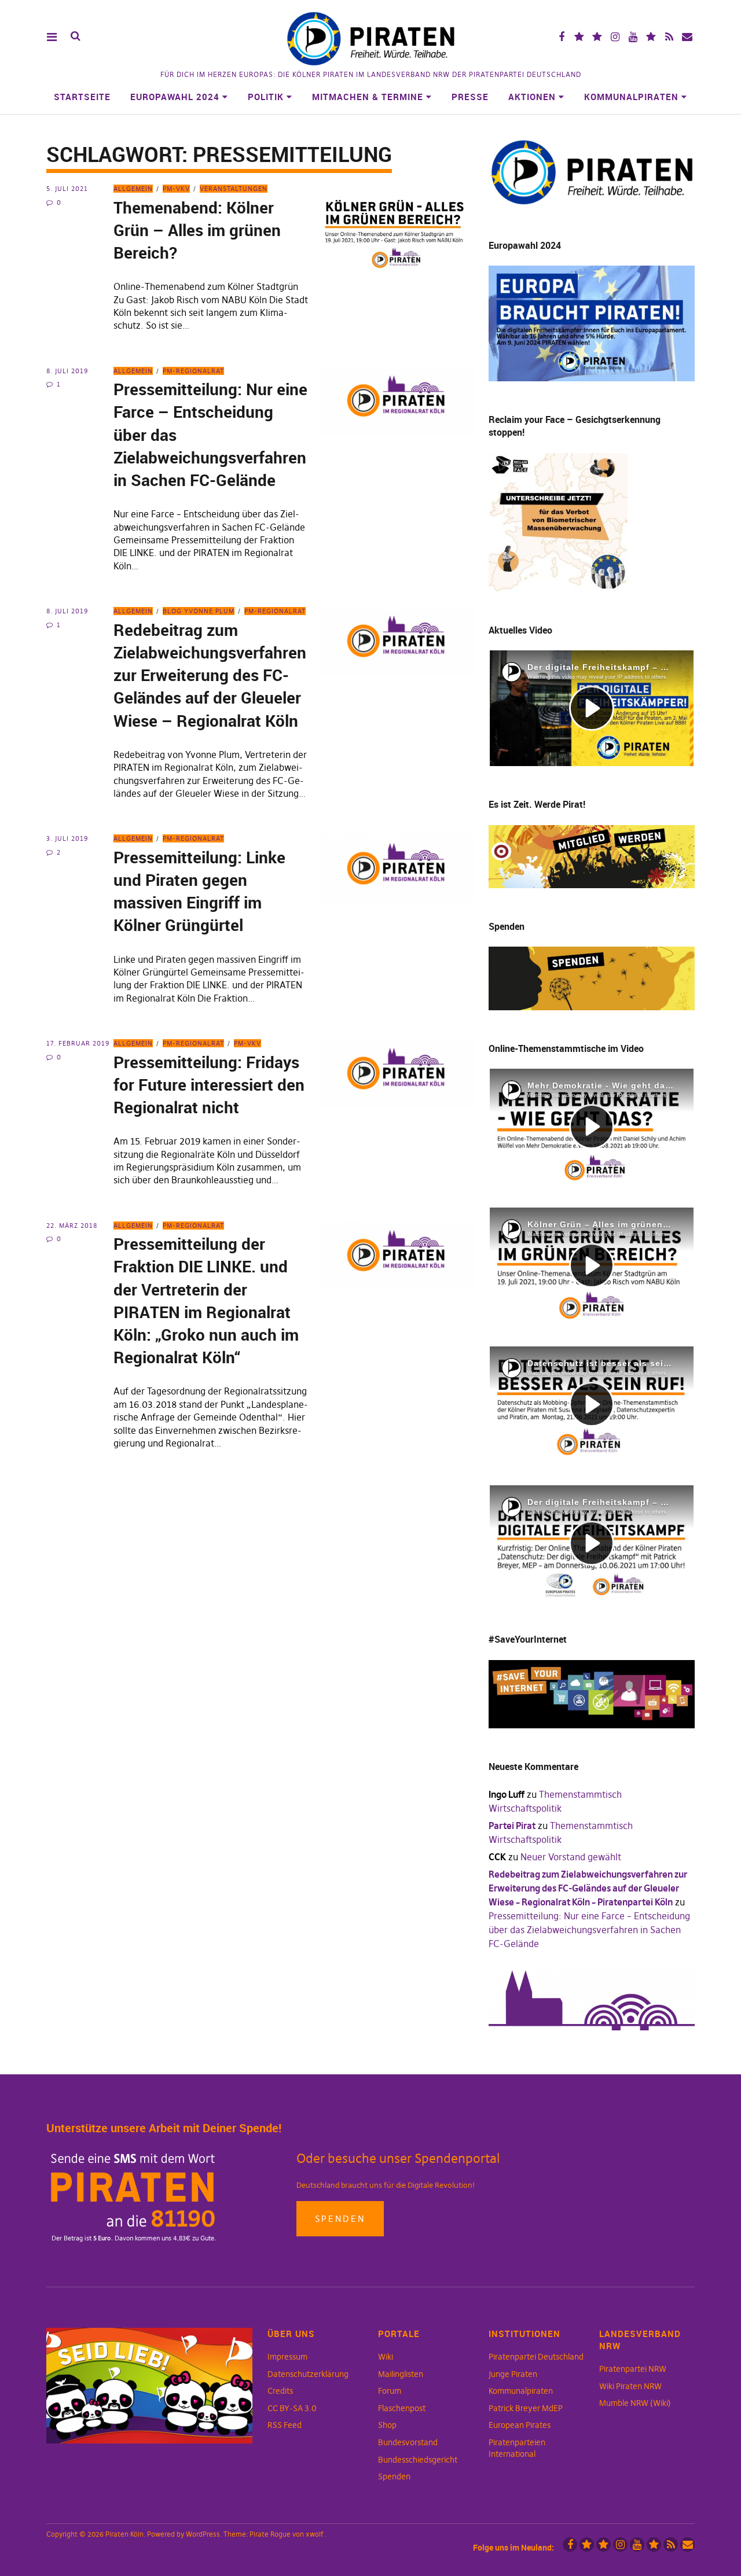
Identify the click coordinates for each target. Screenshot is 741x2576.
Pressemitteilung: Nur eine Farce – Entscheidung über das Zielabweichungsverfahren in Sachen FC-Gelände (589, 1930)
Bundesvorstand (408, 2442)
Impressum (287, 2357)
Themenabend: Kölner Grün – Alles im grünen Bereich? (197, 230)
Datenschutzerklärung (308, 2374)
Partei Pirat (512, 1826)
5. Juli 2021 (67, 189)
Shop (387, 2425)
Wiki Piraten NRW (630, 2386)
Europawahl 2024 (175, 97)
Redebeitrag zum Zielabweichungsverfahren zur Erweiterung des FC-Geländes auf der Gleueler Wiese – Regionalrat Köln (210, 675)
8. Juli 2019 (67, 371)
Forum (390, 2391)
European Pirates (520, 2425)
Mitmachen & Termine (368, 97)
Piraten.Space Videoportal (651, 37)
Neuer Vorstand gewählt (571, 1857)
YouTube (633, 37)
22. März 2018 (72, 1226)
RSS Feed (285, 2425)
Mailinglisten (401, 2374)
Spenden (340, 2219)
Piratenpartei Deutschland (536, 2357)
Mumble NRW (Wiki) (635, 2403)
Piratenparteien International (517, 2448)
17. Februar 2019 (78, 1043)
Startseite (82, 97)
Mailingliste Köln (687, 37)
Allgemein (133, 189)
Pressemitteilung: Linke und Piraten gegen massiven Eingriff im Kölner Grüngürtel (199, 891)
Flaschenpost (402, 2408)
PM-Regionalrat (193, 371)
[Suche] (76, 36)
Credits (280, 2391)
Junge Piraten (513, 2374)
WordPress (203, 2534)
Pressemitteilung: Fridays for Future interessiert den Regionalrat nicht (209, 1084)
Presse (470, 97)
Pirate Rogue (270, 2534)
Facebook (561, 37)
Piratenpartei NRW (633, 2369)
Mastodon (597, 37)
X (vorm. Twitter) (579, 37)
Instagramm (615, 37)
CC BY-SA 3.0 (292, 2408)
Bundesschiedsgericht (418, 2460)
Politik (266, 97)
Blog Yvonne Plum (199, 611)
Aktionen (532, 97)
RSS (669, 37)
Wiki (386, 2357)
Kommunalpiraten (631, 97)
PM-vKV (176, 189)
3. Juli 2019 (67, 838)
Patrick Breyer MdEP (526, 2408)
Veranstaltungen (234, 189)
